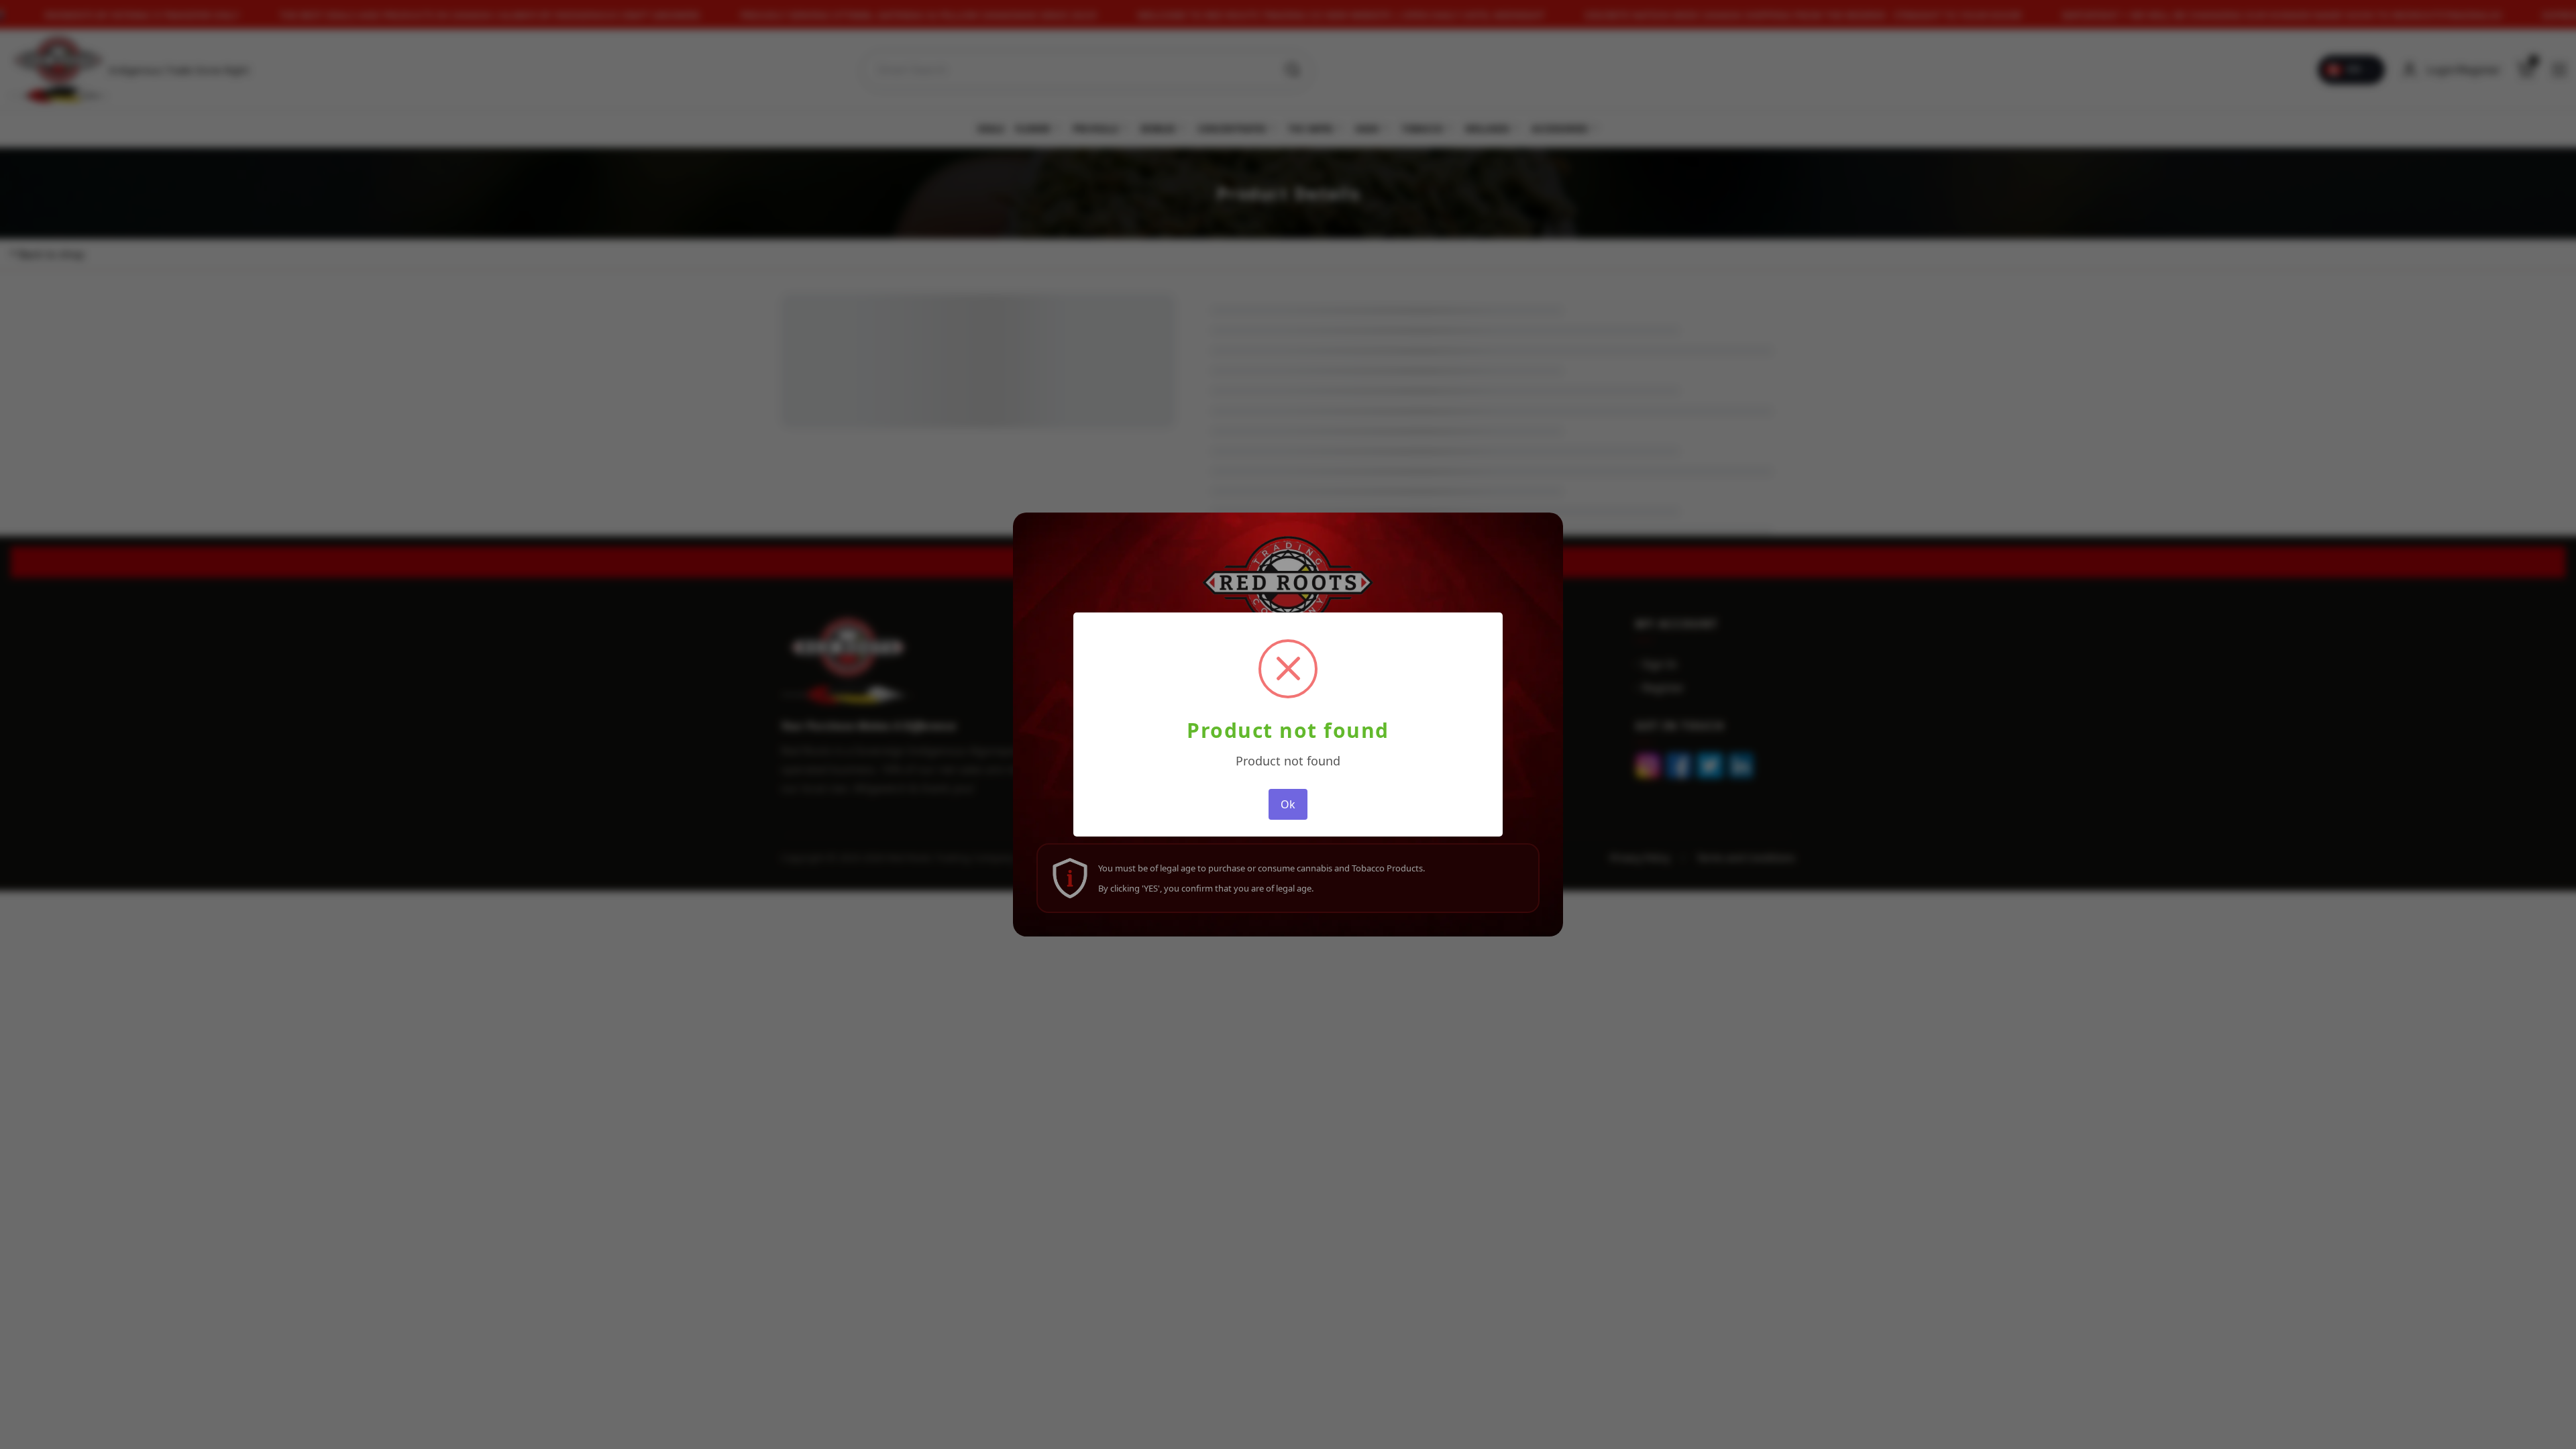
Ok (1288, 804)
